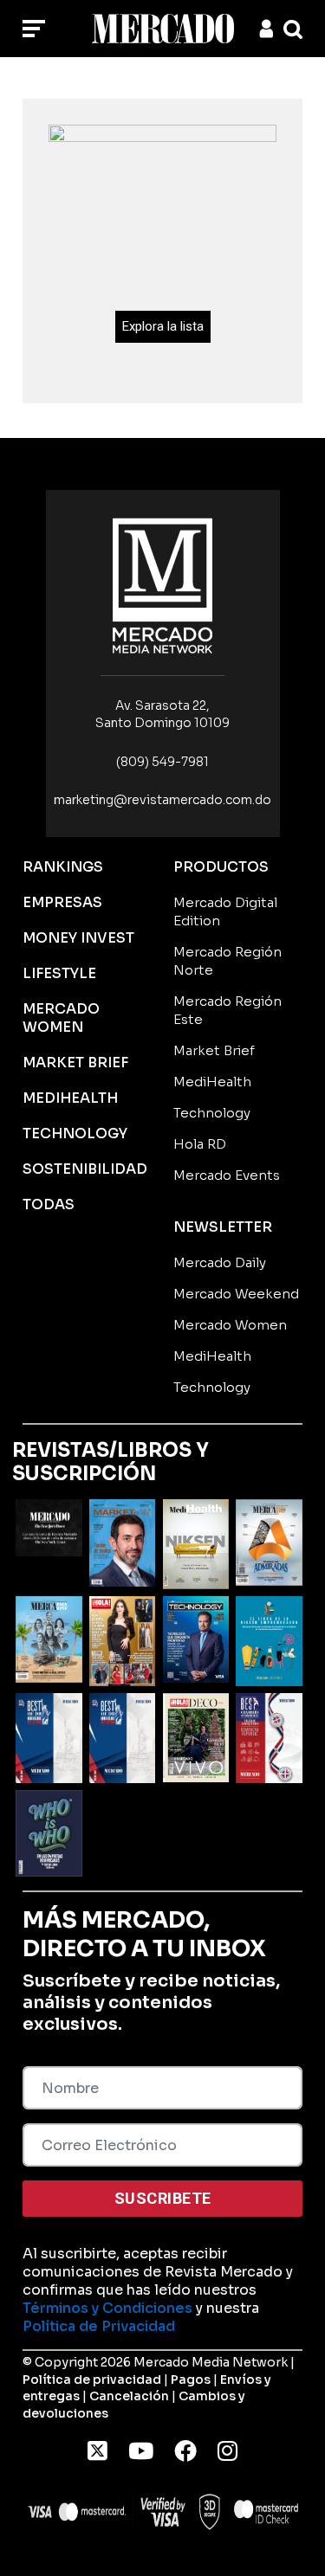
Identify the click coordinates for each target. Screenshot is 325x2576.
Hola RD (200, 1144)
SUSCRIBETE (163, 2198)
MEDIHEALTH (70, 1098)
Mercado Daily (220, 1262)
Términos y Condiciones (107, 2308)
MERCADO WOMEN (61, 1018)
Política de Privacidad (99, 2326)
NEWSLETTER (223, 1227)
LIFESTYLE (59, 973)
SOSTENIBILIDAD (85, 1169)
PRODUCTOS (221, 867)
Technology (212, 1113)
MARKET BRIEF (75, 1063)
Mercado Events (227, 1175)
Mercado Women (230, 1325)
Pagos (191, 2380)
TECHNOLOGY (75, 1133)
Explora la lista (163, 326)
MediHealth (212, 1082)
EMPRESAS (62, 902)
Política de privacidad (92, 2380)
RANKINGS (63, 867)
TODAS (49, 1204)
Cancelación (129, 2396)
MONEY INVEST (78, 938)
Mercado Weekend (236, 1294)
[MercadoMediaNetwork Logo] (163, 585)
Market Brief (214, 1050)
